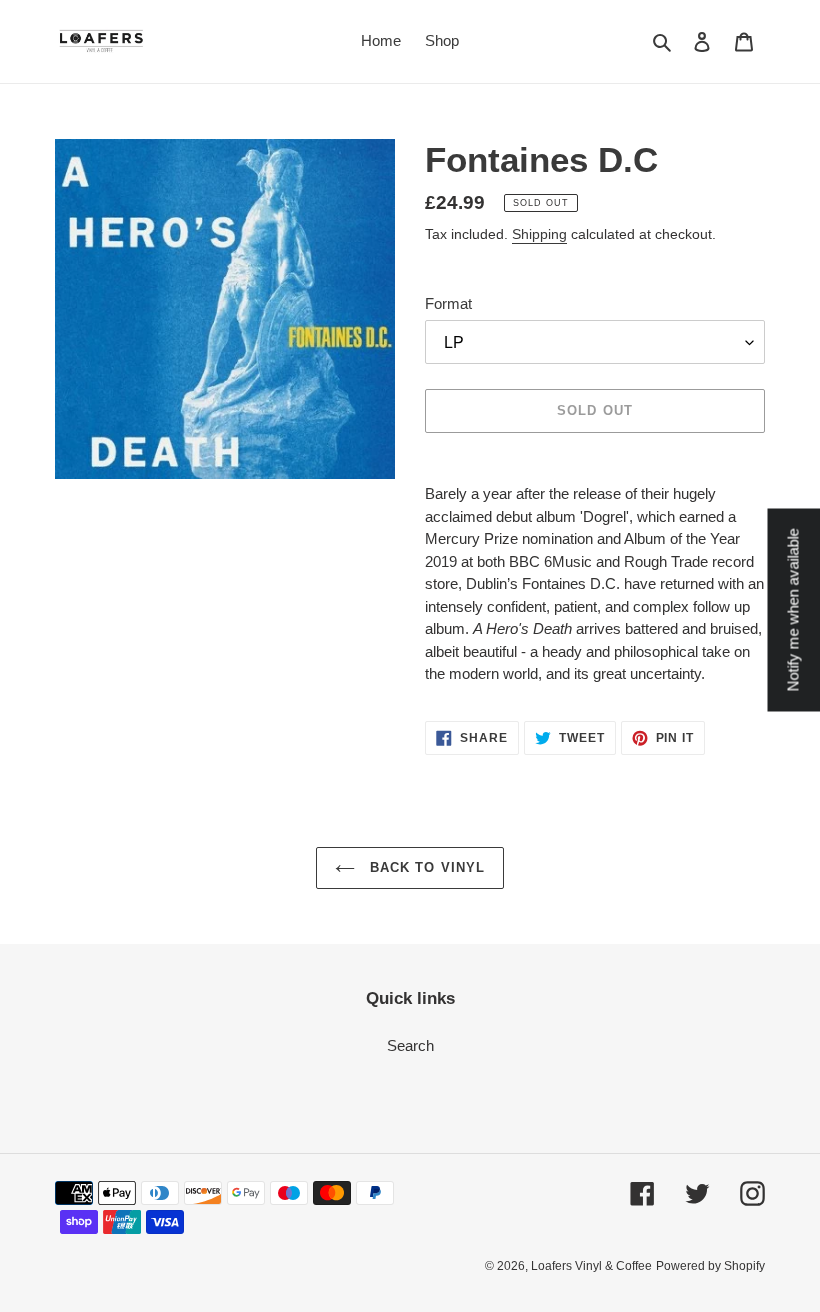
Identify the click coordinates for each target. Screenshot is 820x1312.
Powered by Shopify (710, 1266)
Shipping (539, 234)
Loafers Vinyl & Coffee (591, 1266)
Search (410, 1045)
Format (448, 303)
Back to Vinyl (425, 867)
